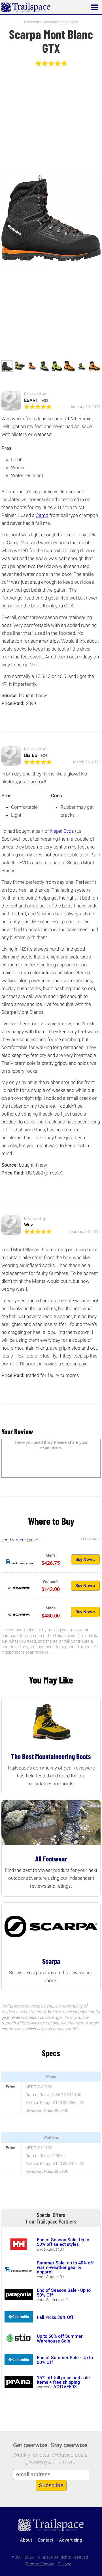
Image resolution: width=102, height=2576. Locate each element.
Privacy (64, 2564)
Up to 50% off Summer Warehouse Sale (60, 2338)
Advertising (71, 2540)
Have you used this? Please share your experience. (51, 1445)
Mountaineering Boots (60, 22)
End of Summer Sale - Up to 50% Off (65, 2360)
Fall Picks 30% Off (55, 2317)
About (26, 2540)
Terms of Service (40, 2564)
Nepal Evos (63, 831)
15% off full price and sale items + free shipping (63, 2380)
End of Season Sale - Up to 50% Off (64, 2292)
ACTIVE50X (65, 2387)
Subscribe (51, 2485)
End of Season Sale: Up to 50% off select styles (63, 2242)
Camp (42, 515)
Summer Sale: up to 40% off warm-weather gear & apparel (65, 2268)
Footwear (32, 22)
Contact (45, 2540)
